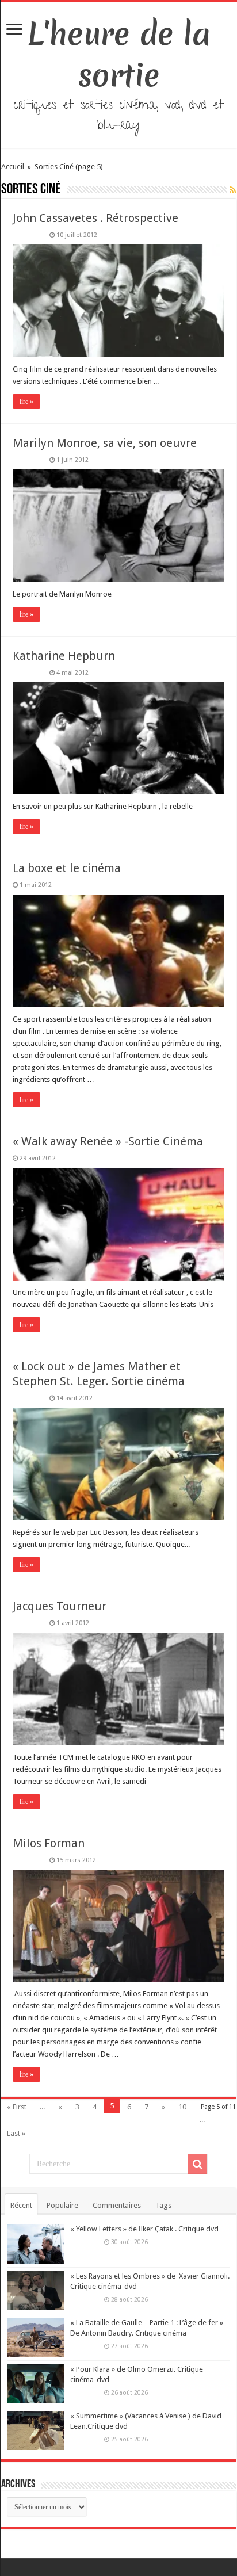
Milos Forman (49, 1843)
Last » (16, 2133)
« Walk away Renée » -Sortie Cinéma (108, 1141)
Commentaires (117, 2205)
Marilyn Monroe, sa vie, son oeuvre (105, 443)
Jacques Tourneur (60, 1606)
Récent (21, 2205)
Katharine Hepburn (64, 656)
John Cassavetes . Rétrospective (95, 218)
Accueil (14, 167)
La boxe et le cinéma (67, 868)
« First (17, 2107)
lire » (26, 402)
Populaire (62, 2205)
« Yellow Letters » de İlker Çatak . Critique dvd (144, 2229)
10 (182, 2107)
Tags (163, 2205)
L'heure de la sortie (119, 55)
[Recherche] (197, 2164)
